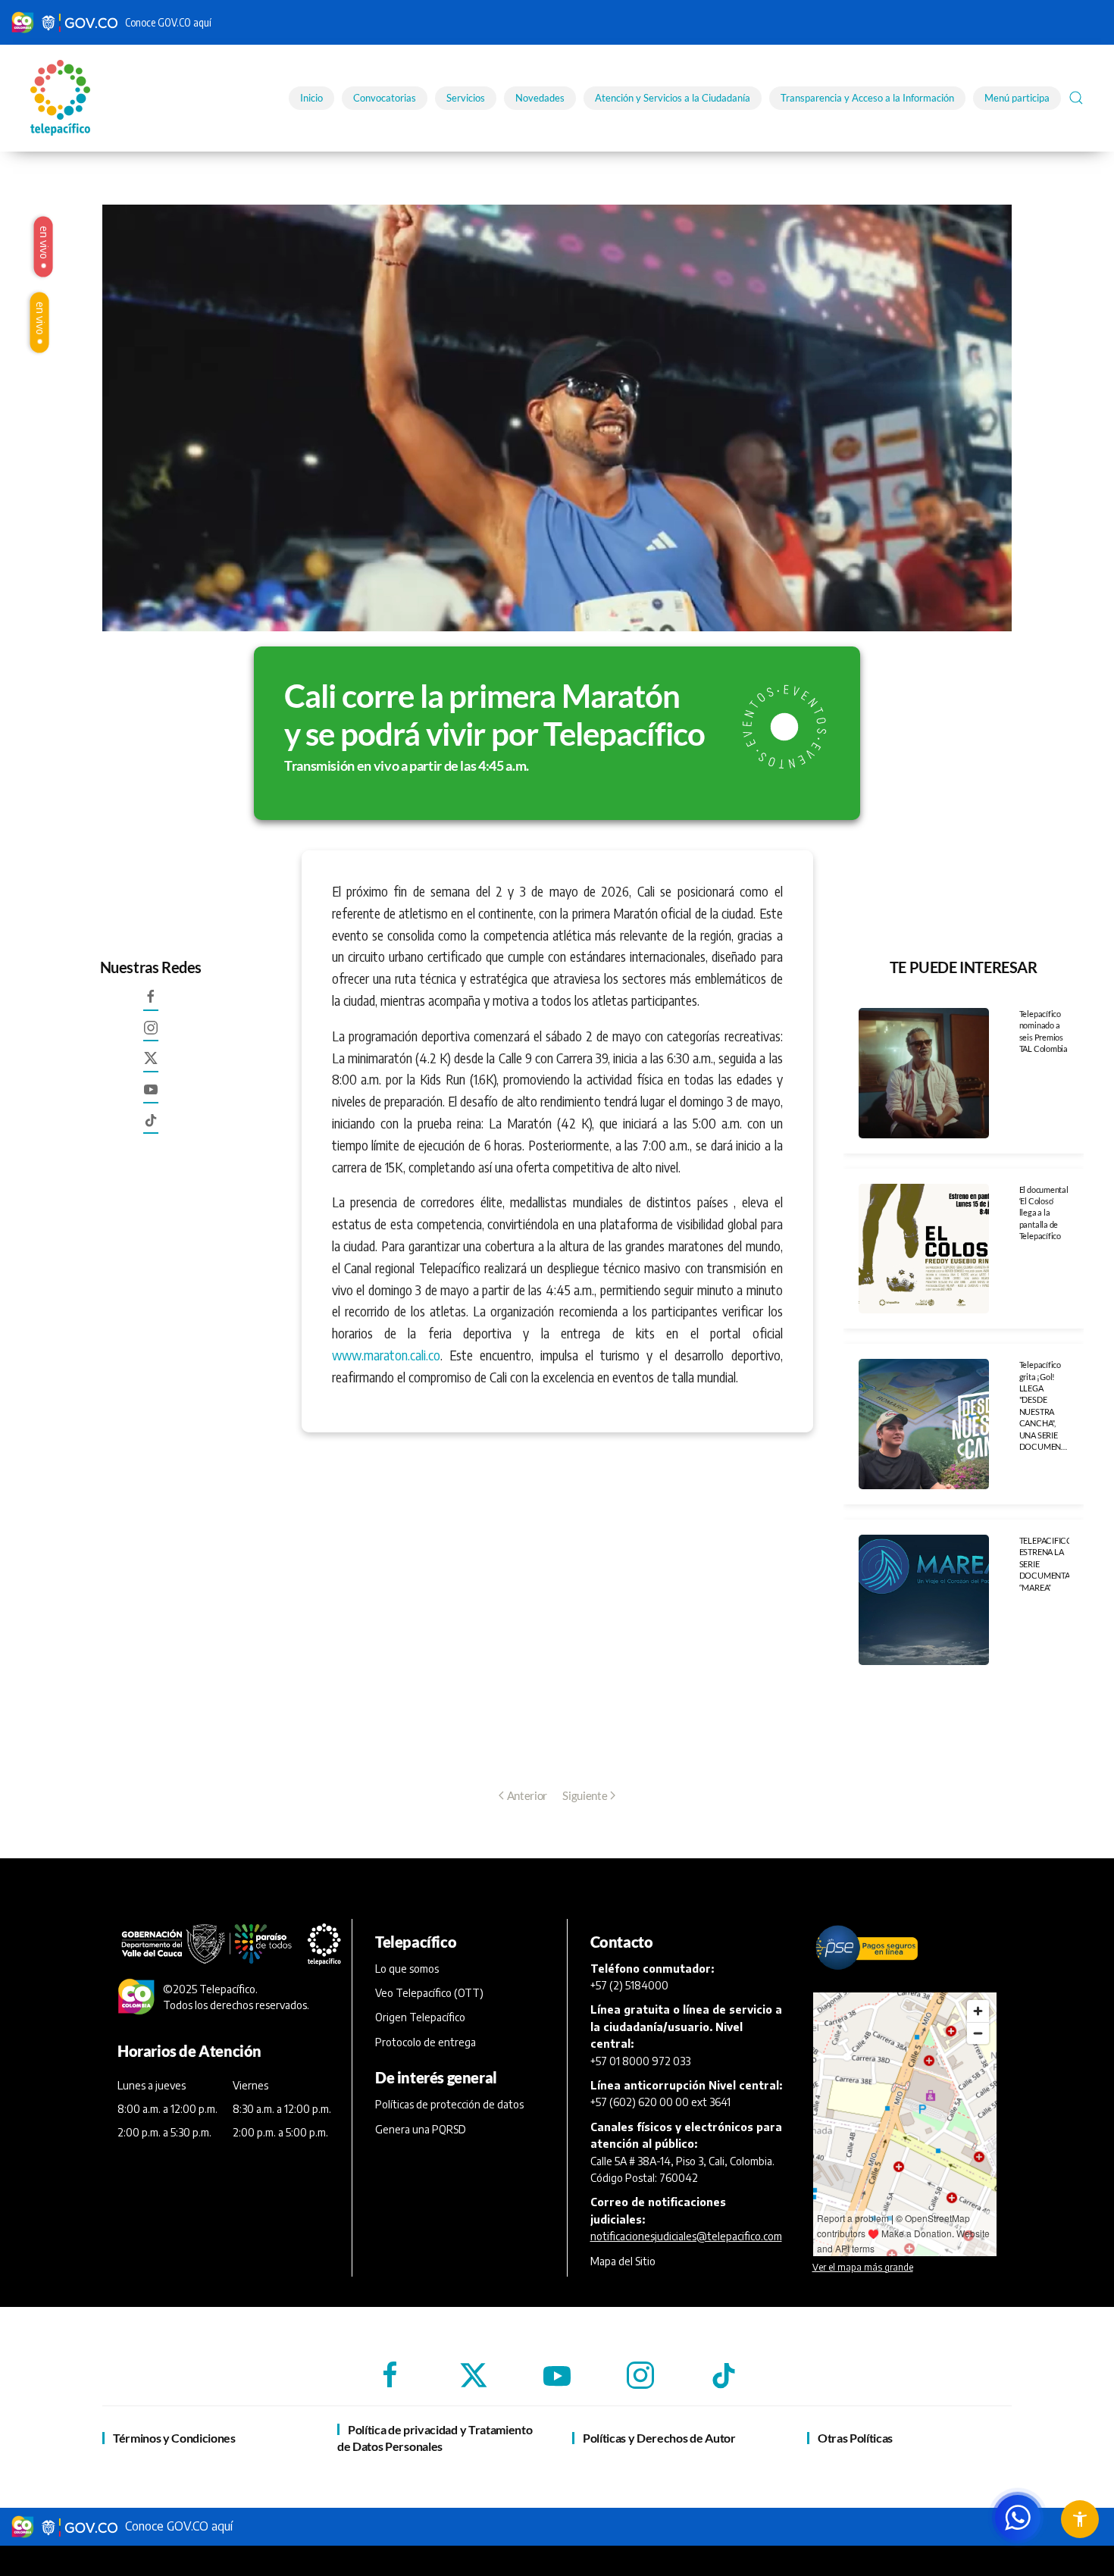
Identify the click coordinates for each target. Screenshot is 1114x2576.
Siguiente (585, 1795)
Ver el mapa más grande (863, 2267)
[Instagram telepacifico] (151, 1034)
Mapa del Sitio (623, 2261)
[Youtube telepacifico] (151, 1096)
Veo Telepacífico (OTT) (429, 1993)
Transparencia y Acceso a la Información (867, 98)
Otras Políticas (855, 2438)
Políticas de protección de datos (449, 2104)
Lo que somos (407, 1969)
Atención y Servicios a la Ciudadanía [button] (673, 98)
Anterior (527, 1795)
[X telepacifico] (151, 1065)
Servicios (466, 98)
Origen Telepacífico (420, 2017)
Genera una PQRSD (421, 2129)
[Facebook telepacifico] (151, 1003)
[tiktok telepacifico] (151, 1126)
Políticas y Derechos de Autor (659, 2438)
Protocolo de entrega (426, 2042)
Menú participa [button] (1017, 98)
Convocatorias (385, 98)
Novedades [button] (540, 98)
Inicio (311, 98)
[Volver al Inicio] (63, 98)
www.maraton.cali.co (386, 1355)
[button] (1076, 98)
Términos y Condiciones (174, 2438)
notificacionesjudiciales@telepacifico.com (686, 2236)
